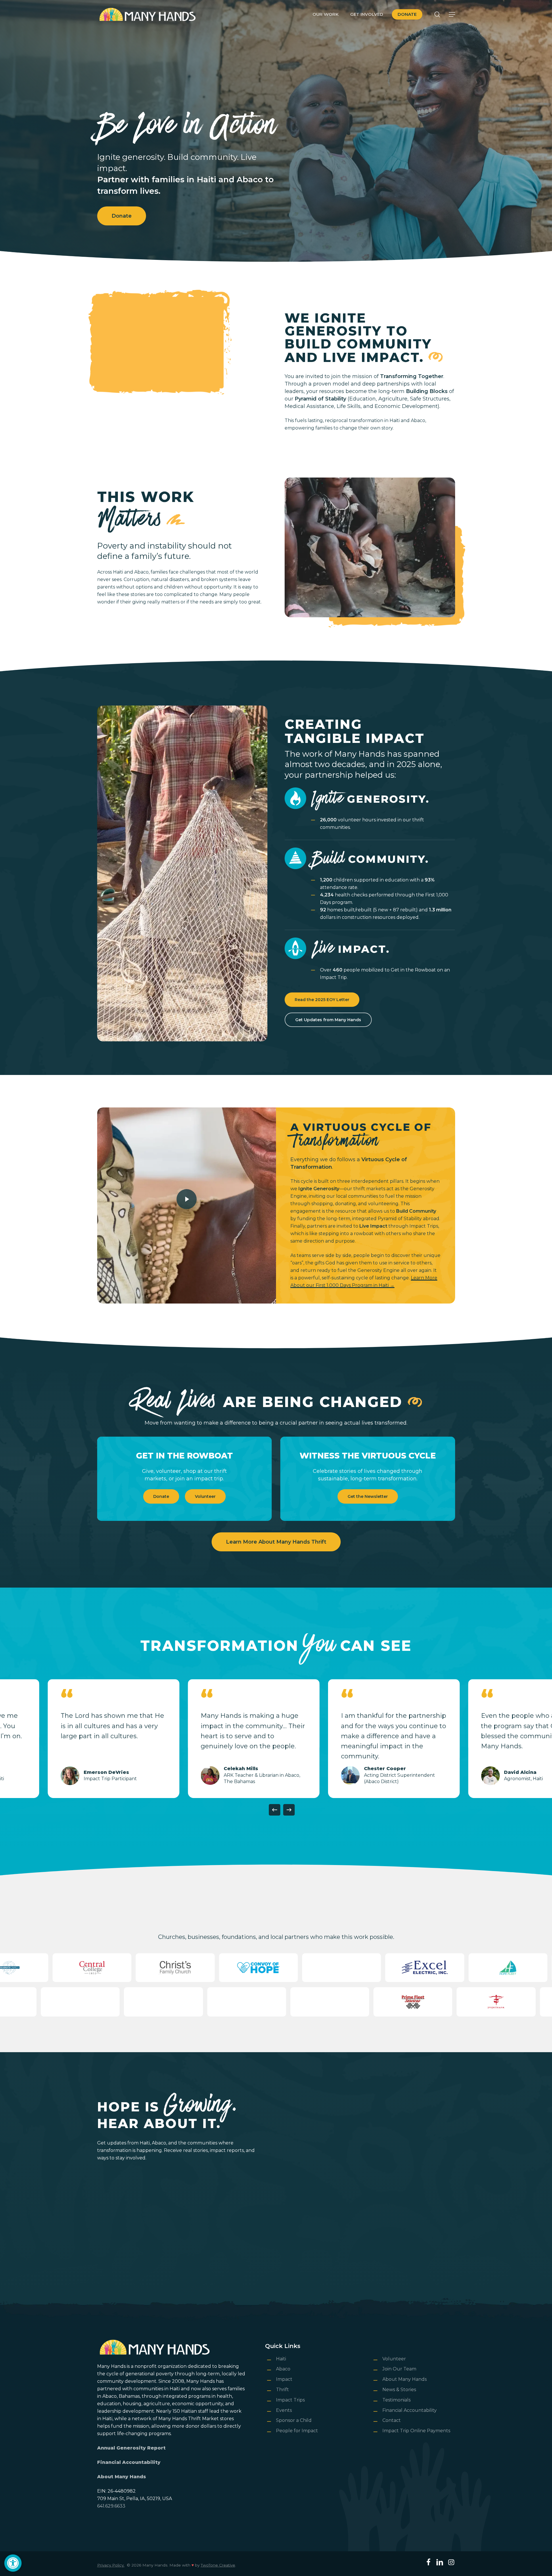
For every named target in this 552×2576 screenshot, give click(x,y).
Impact (284, 2379)
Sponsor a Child (294, 2420)
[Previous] (275, 1810)
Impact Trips (290, 2400)
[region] (276, 1739)
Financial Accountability (129, 2462)
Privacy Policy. (111, 2565)
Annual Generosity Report (131, 2448)
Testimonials (396, 2400)
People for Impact (297, 2431)
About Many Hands (122, 2477)
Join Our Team (399, 2369)
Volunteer (394, 2359)
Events (284, 2410)
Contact (392, 2420)
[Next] (289, 1810)
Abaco (283, 2369)
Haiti (281, 2359)
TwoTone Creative (218, 2565)
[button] (13, 2563)
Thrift (282, 2390)
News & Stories (399, 2390)
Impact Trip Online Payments (416, 2431)
